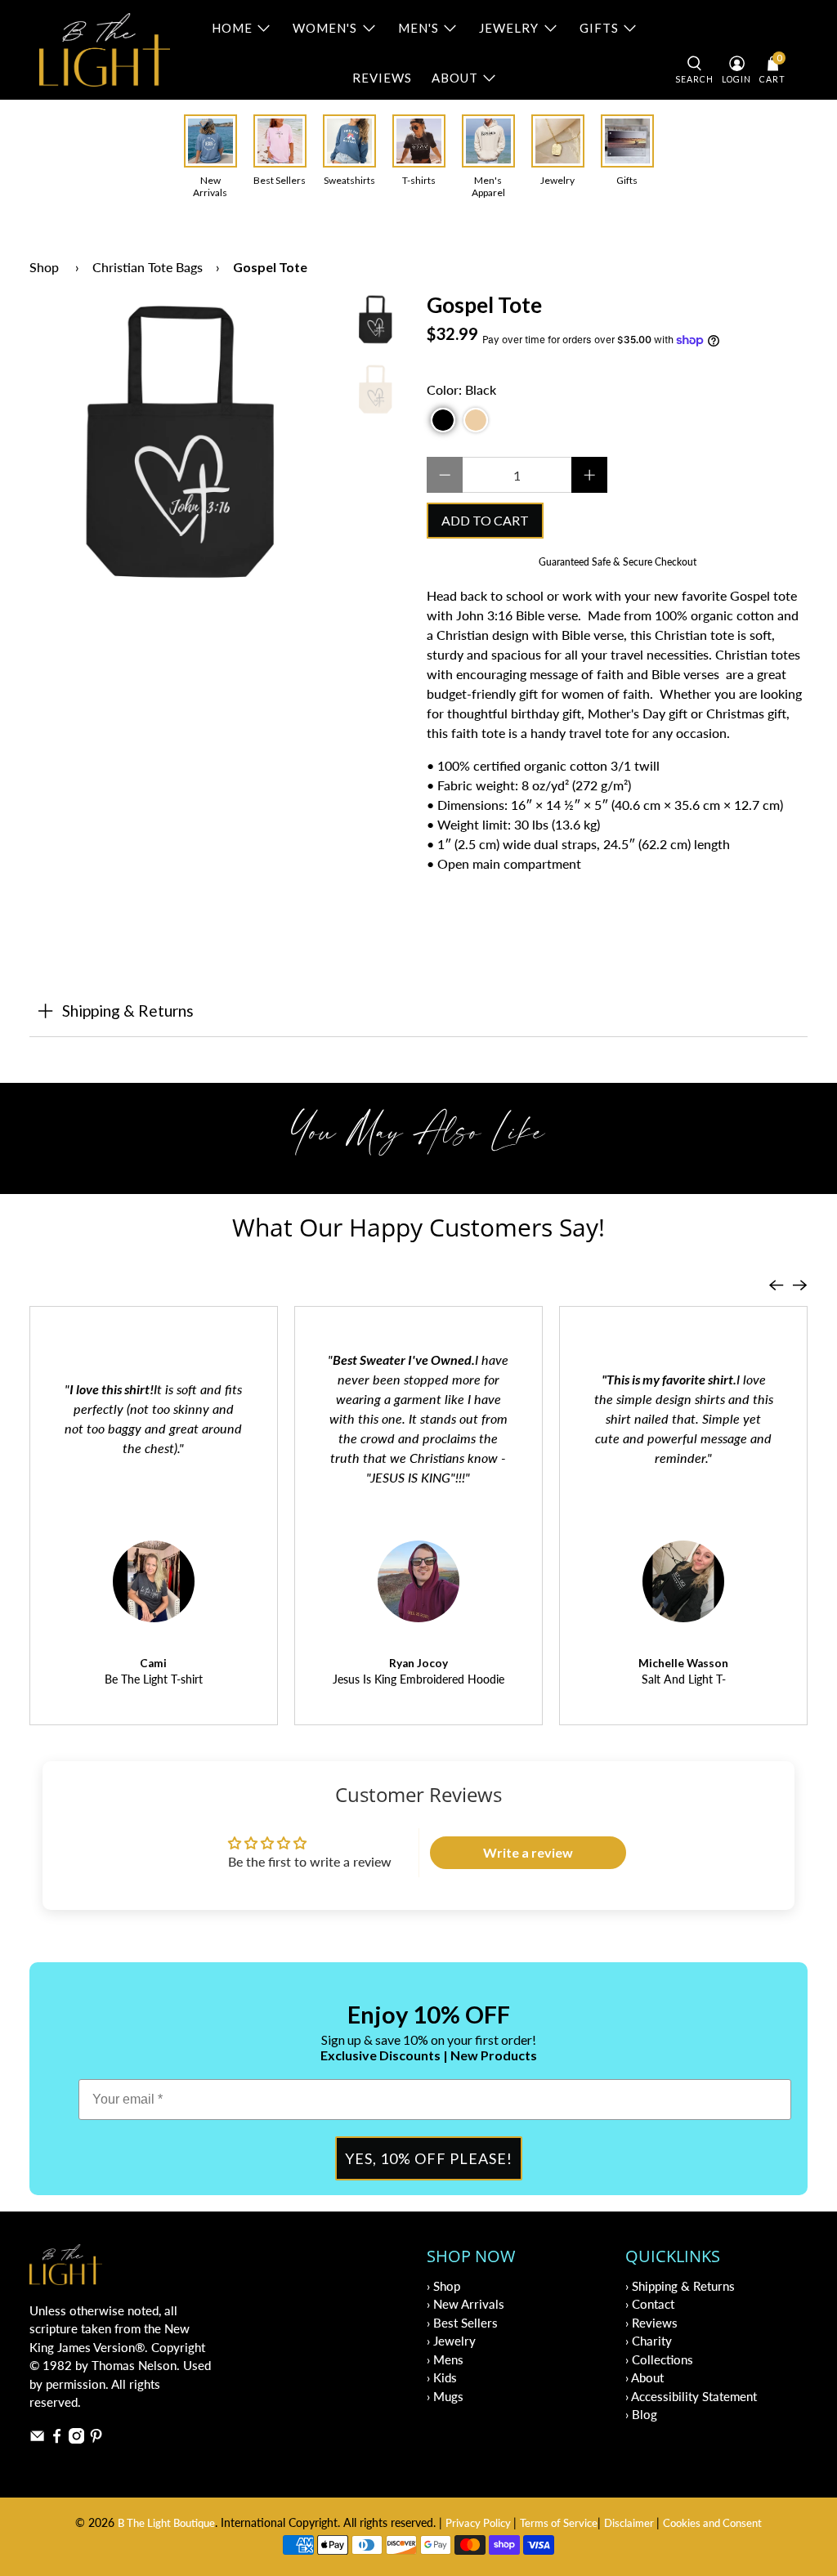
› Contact (650, 2304)
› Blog (641, 2414)
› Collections (659, 2359)
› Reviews (651, 2323)
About (455, 78)
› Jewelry (451, 2341)
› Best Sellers (462, 2323)
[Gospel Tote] (181, 445)
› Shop (443, 2286)
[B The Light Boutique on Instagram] (76, 2439)
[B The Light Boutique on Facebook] (57, 2439)
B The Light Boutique (166, 2523)
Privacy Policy (479, 2523)
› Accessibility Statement (691, 2396)
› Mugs (445, 2396)
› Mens (445, 2359)
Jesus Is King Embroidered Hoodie (418, 1679)
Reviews (382, 78)
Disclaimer (630, 2523)
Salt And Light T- (684, 1679)
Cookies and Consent (712, 2523)
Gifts (599, 28)
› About (645, 2377)
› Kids (442, 2377)
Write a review (528, 1852)
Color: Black (461, 389)
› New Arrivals (465, 2304)
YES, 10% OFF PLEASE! (429, 2158)
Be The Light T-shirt (154, 1679)
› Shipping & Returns (680, 2286)
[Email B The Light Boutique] (37, 2439)
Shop (44, 267)
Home (232, 28)
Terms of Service (559, 2523)
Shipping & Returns (128, 1011)
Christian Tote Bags (148, 267)
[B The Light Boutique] (105, 50)
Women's (325, 28)
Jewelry (509, 28)
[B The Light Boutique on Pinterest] (96, 2439)
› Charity (649, 2341)
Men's (418, 28)
